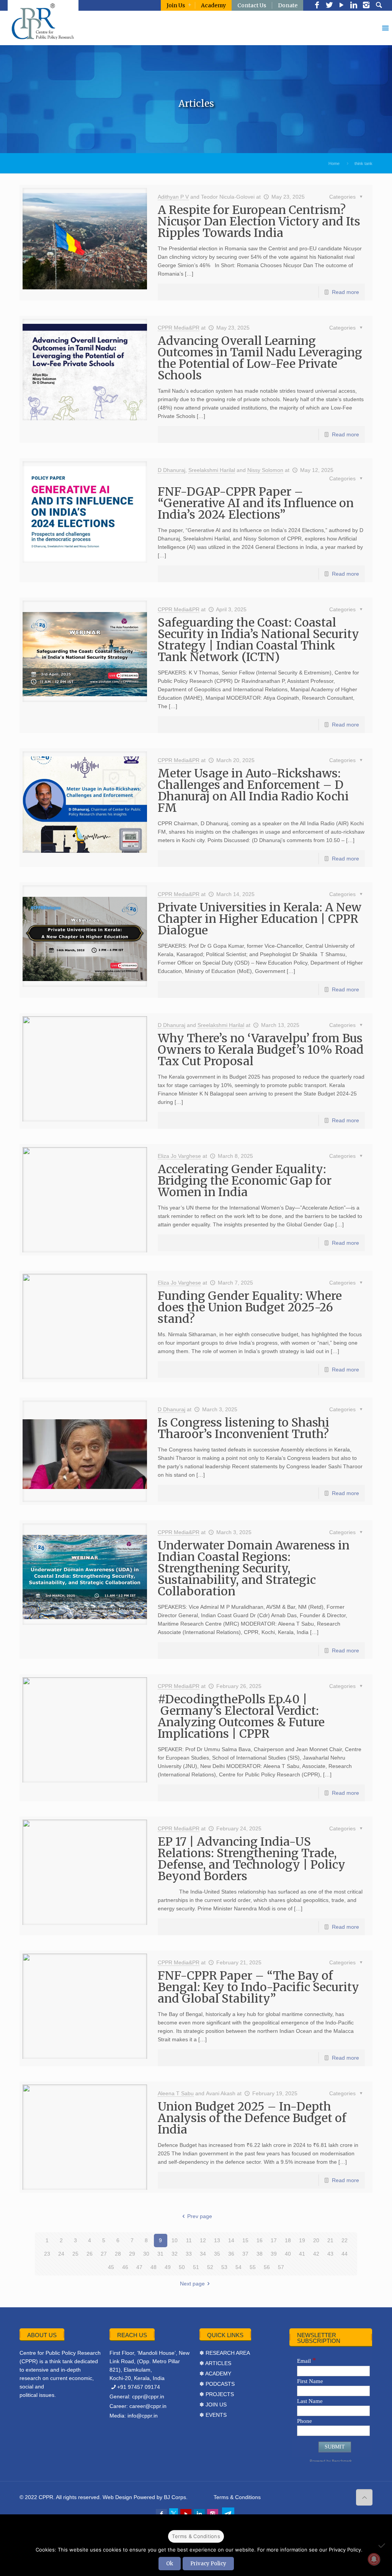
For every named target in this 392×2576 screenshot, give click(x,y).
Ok (170, 2564)
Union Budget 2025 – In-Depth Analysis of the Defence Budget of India (252, 2118)
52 (210, 2267)
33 (189, 2254)
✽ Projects (217, 2394)
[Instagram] (366, 6)
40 (288, 2254)
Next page (192, 2284)
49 (168, 2267)
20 (316, 2240)
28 (118, 2254)
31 (160, 2254)
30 (146, 2254)
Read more (345, 292)
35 (217, 2254)
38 (260, 2254)
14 (231, 2240)
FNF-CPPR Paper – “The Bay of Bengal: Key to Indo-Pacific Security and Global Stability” (258, 1987)
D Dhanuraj (171, 470)
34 (203, 2254)
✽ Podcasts (217, 2384)
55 (253, 2267)
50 (182, 2267)
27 (104, 2254)
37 (245, 2254)
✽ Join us (213, 2405)
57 (281, 2267)
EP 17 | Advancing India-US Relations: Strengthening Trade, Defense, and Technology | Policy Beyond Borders (252, 1859)
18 (288, 2240)
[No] (382, 2545)
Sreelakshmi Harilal (212, 470)
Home (334, 163)
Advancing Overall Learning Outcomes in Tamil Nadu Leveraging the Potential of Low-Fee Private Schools (260, 358)
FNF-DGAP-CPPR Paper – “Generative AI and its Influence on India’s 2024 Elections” (256, 503)
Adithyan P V (173, 197)
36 (231, 2254)
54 (238, 2267)
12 (203, 2240)
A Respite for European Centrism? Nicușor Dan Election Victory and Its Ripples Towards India (259, 221)
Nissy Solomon (265, 470)
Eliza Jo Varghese (179, 1156)
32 (175, 2254)
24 (61, 2254)
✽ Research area (225, 2353)
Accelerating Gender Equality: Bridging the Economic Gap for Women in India (245, 1180)
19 (302, 2240)
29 (132, 2254)
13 (217, 2240)
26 (90, 2254)
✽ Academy (215, 2374)
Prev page (200, 2216)
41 (302, 2254)
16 (260, 2240)
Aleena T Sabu (176, 2093)
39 (274, 2254)
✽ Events (213, 2415)
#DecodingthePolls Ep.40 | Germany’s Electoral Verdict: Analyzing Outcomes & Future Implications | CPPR (241, 1716)
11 (189, 2240)
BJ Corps (175, 2497)
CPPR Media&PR (179, 328)
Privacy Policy (208, 2564)
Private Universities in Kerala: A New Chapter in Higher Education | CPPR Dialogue (260, 919)
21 (330, 2240)
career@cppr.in (148, 2406)
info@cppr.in (143, 2416)
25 (75, 2254)
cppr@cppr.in (148, 2396)
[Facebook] (317, 6)
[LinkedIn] (354, 6)
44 (345, 2254)
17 (274, 2240)
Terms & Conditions (237, 2497)
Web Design (117, 2497)
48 (154, 2267)
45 (111, 2267)
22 (345, 2240)
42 (316, 2254)
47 (139, 2267)
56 (267, 2267)
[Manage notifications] (374, 2559)
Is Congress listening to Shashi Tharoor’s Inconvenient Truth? (243, 1428)
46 (125, 2267)
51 (196, 2267)
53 (224, 2267)
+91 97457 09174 (139, 2387)
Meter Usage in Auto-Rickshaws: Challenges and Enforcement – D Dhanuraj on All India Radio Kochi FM (253, 790)
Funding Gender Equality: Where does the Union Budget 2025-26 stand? (250, 1307)
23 (47, 2254)
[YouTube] (341, 6)
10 (175, 2240)
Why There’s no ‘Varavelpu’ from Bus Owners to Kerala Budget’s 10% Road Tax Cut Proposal (261, 1050)
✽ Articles (215, 2363)
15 (245, 2240)
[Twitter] (329, 6)
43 (330, 2254)
